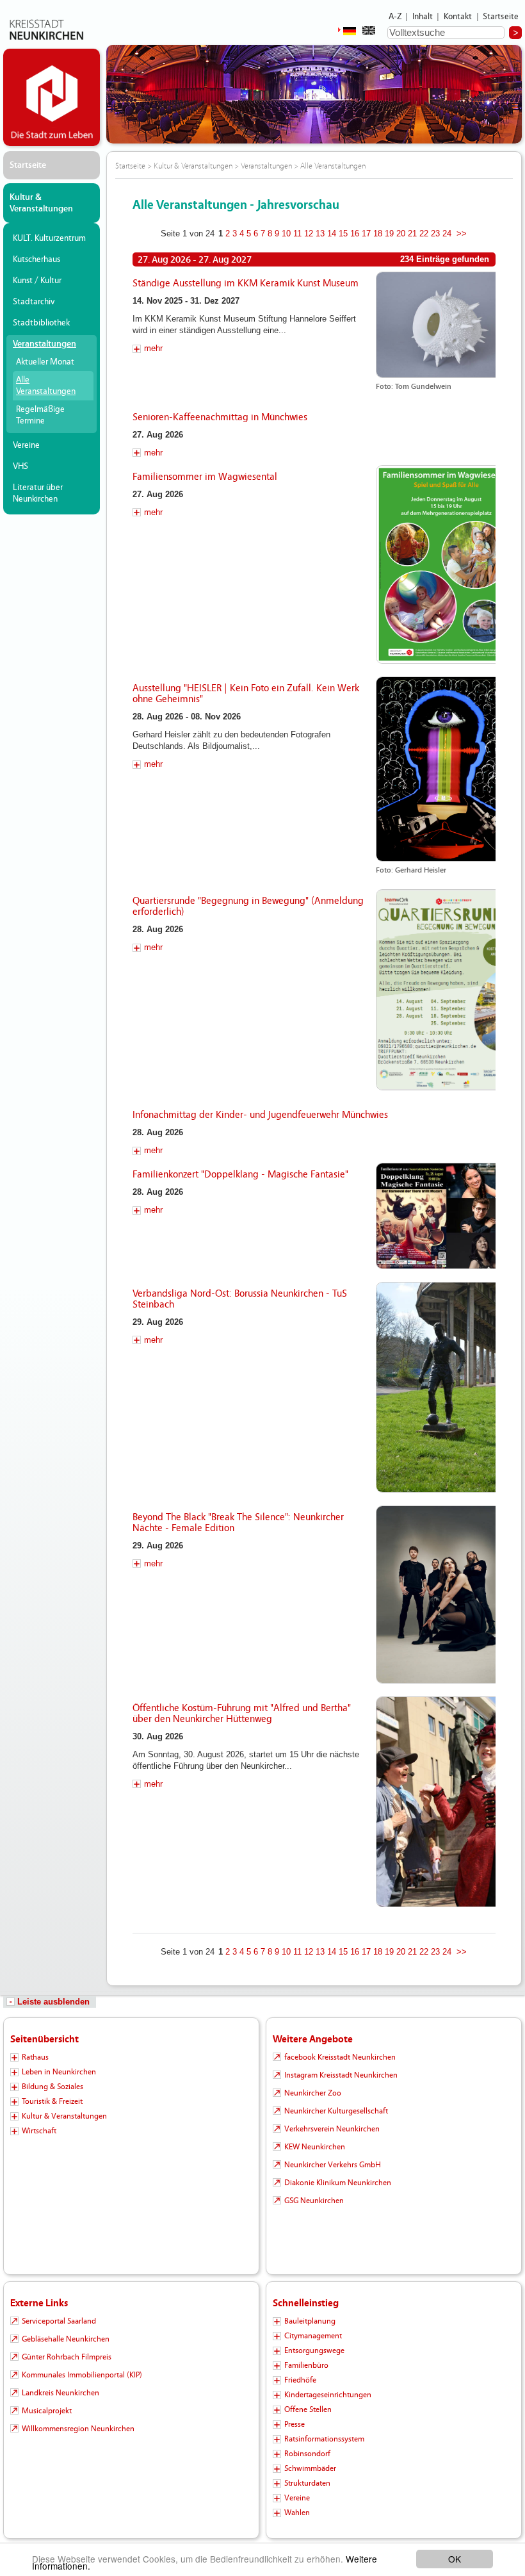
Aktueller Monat (45, 362)
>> (462, 234)
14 (332, 234)
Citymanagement (313, 2336)
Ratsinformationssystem (324, 2439)
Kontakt (458, 17)
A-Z (395, 17)
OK (455, 2559)
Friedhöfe (300, 2380)
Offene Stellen (308, 2409)
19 (389, 234)
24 (447, 234)
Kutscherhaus (36, 259)
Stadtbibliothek (41, 323)
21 (412, 234)
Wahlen (297, 2513)
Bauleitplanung (310, 2321)
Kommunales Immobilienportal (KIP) (82, 2375)
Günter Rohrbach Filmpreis (67, 2357)
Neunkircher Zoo (313, 2093)
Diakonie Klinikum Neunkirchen (338, 2183)
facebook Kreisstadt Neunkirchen (340, 2057)
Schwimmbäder (310, 2468)
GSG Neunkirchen (314, 2201)
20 (401, 234)
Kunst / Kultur (37, 281)
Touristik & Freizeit (52, 2101)
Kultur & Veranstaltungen (41, 203)
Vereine (26, 445)
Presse (295, 2424)
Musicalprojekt (47, 2411)
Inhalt (423, 17)
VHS (20, 466)
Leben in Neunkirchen (59, 2072)
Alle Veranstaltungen (46, 386)
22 (424, 234)
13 (320, 234)
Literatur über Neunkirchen (38, 493)
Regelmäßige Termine (40, 415)
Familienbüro (306, 2365)
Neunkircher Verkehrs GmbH (333, 2165)
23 (435, 234)
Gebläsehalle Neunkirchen (66, 2339)
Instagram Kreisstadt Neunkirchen (341, 2075)
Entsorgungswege (314, 2350)
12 (309, 234)
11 (297, 234)
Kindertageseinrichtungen (328, 2395)
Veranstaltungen (44, 344)
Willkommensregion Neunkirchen (78, 2429)
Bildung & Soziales (52, 2087)
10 (286, 234)
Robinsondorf (307, 2454)
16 (355, 234)
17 (366, 234)
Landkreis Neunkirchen (61, 2393)
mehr (153, 348)
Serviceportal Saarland (59, 2321)
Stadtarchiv (34, 302)
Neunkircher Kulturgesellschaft (336, 2111)
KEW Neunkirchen (315, 2147)
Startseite (501, 17)
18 (378, 234)
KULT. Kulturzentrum (49, 238)
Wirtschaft (39, 2131)
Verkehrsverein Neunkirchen (332, 2129)
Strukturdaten (307, 2483)
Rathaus (35, 2057)
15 (343, 234)
